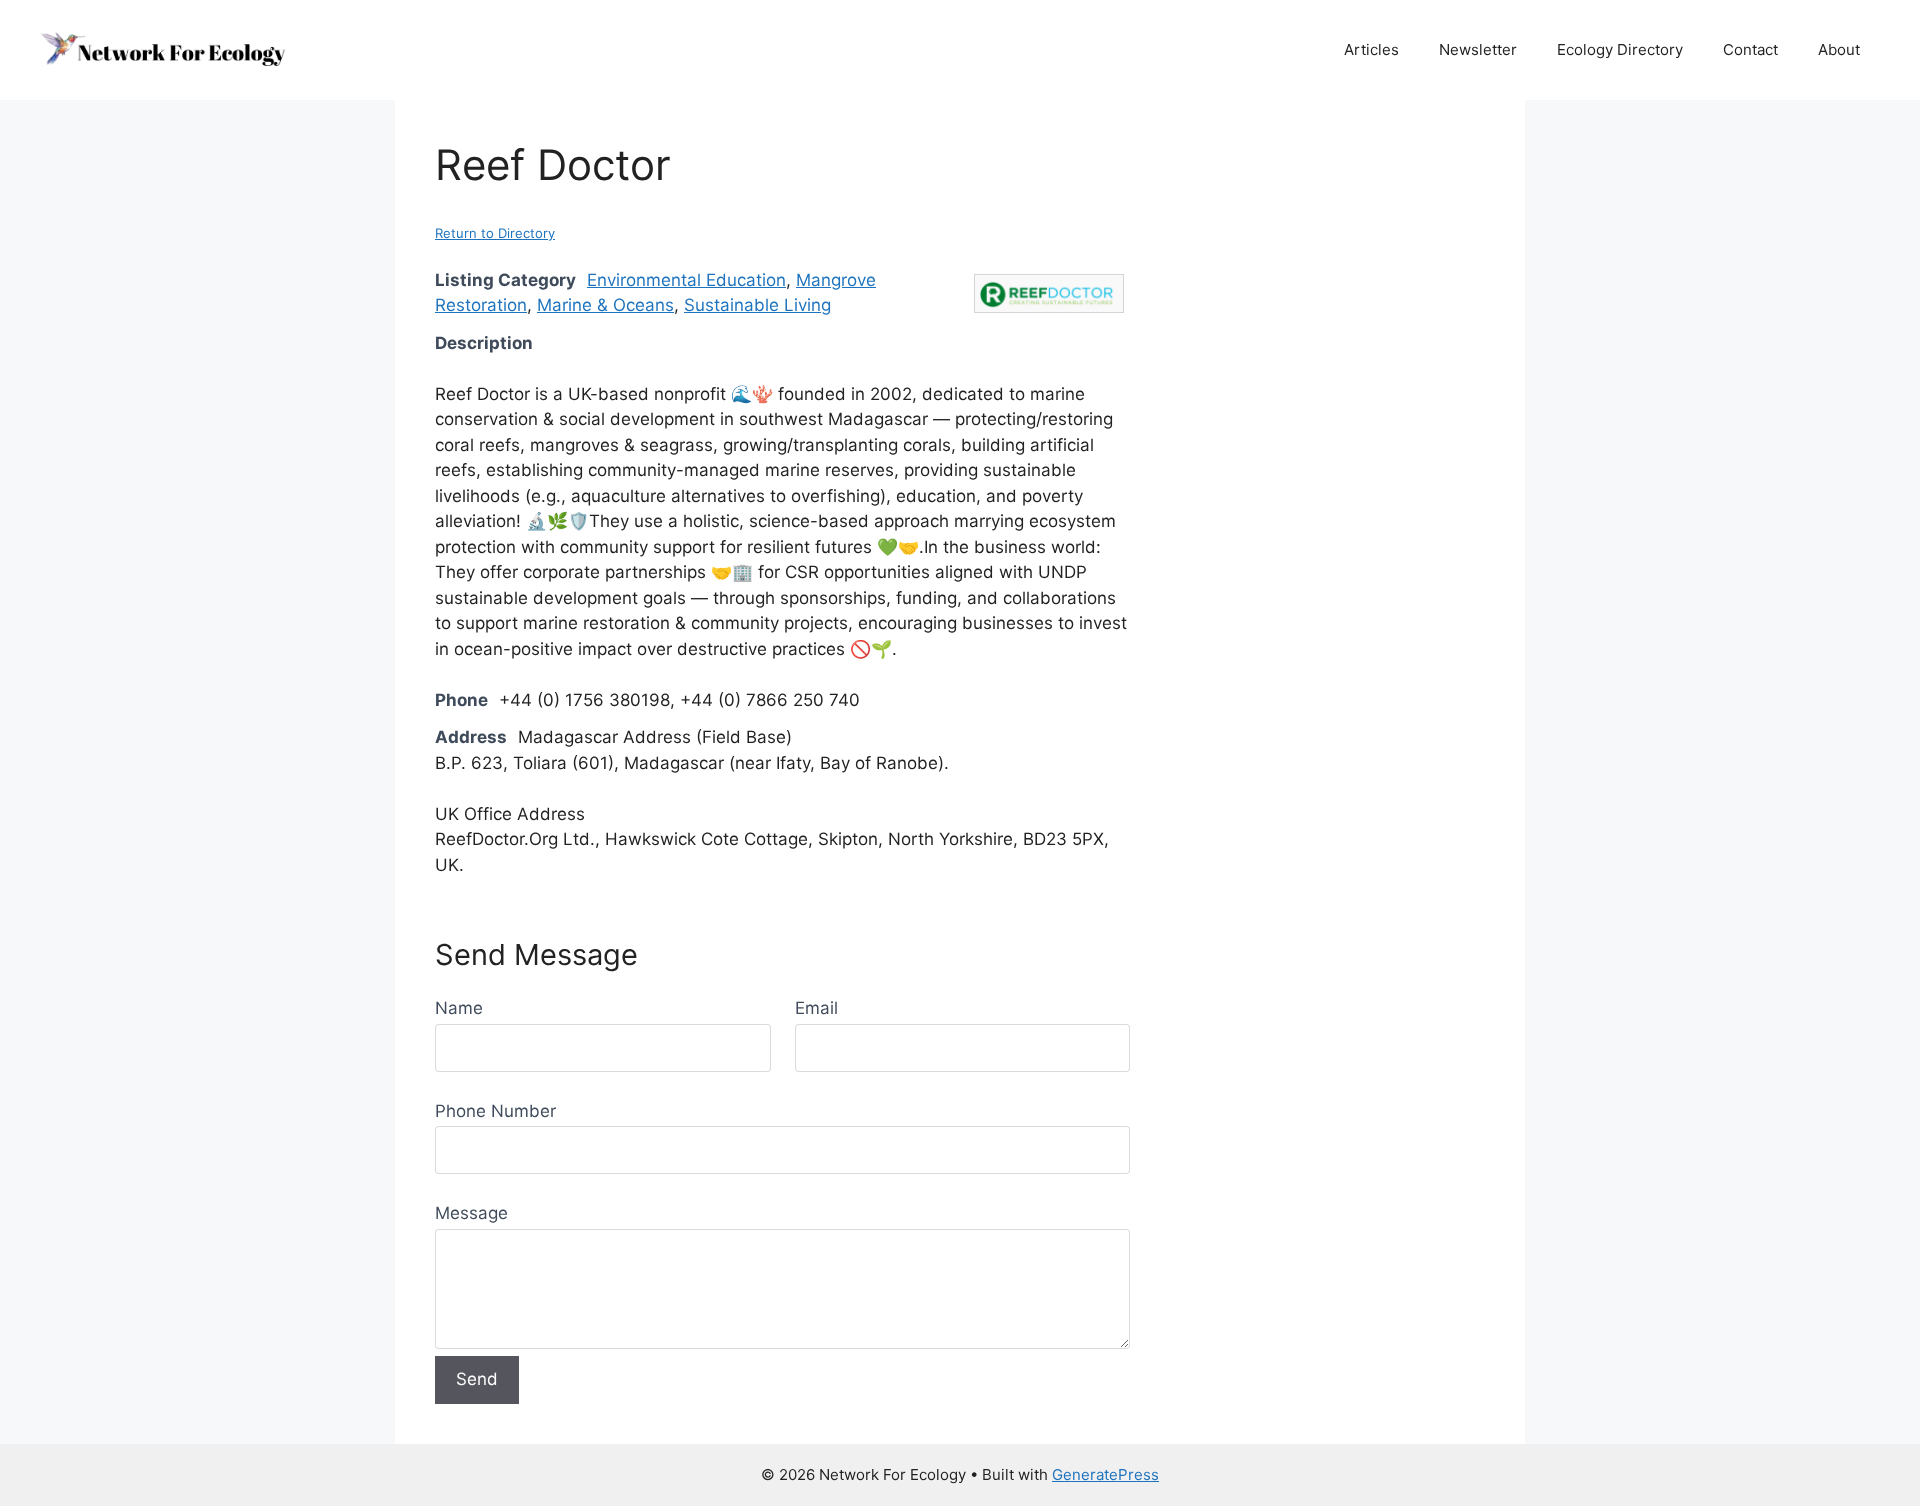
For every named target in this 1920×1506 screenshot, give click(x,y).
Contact (1750, 49)
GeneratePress (1105, 1474)
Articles (1371, 49)
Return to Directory (495, 233)
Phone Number (495, 1111)
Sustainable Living (757, 305)
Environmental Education (686, 280)
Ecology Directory (1620, 49)
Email (816, 1008)
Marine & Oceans (605, 305)
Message (471, 1213)
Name (459, 1008)
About (1839, 49)
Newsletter (1478, 49)
